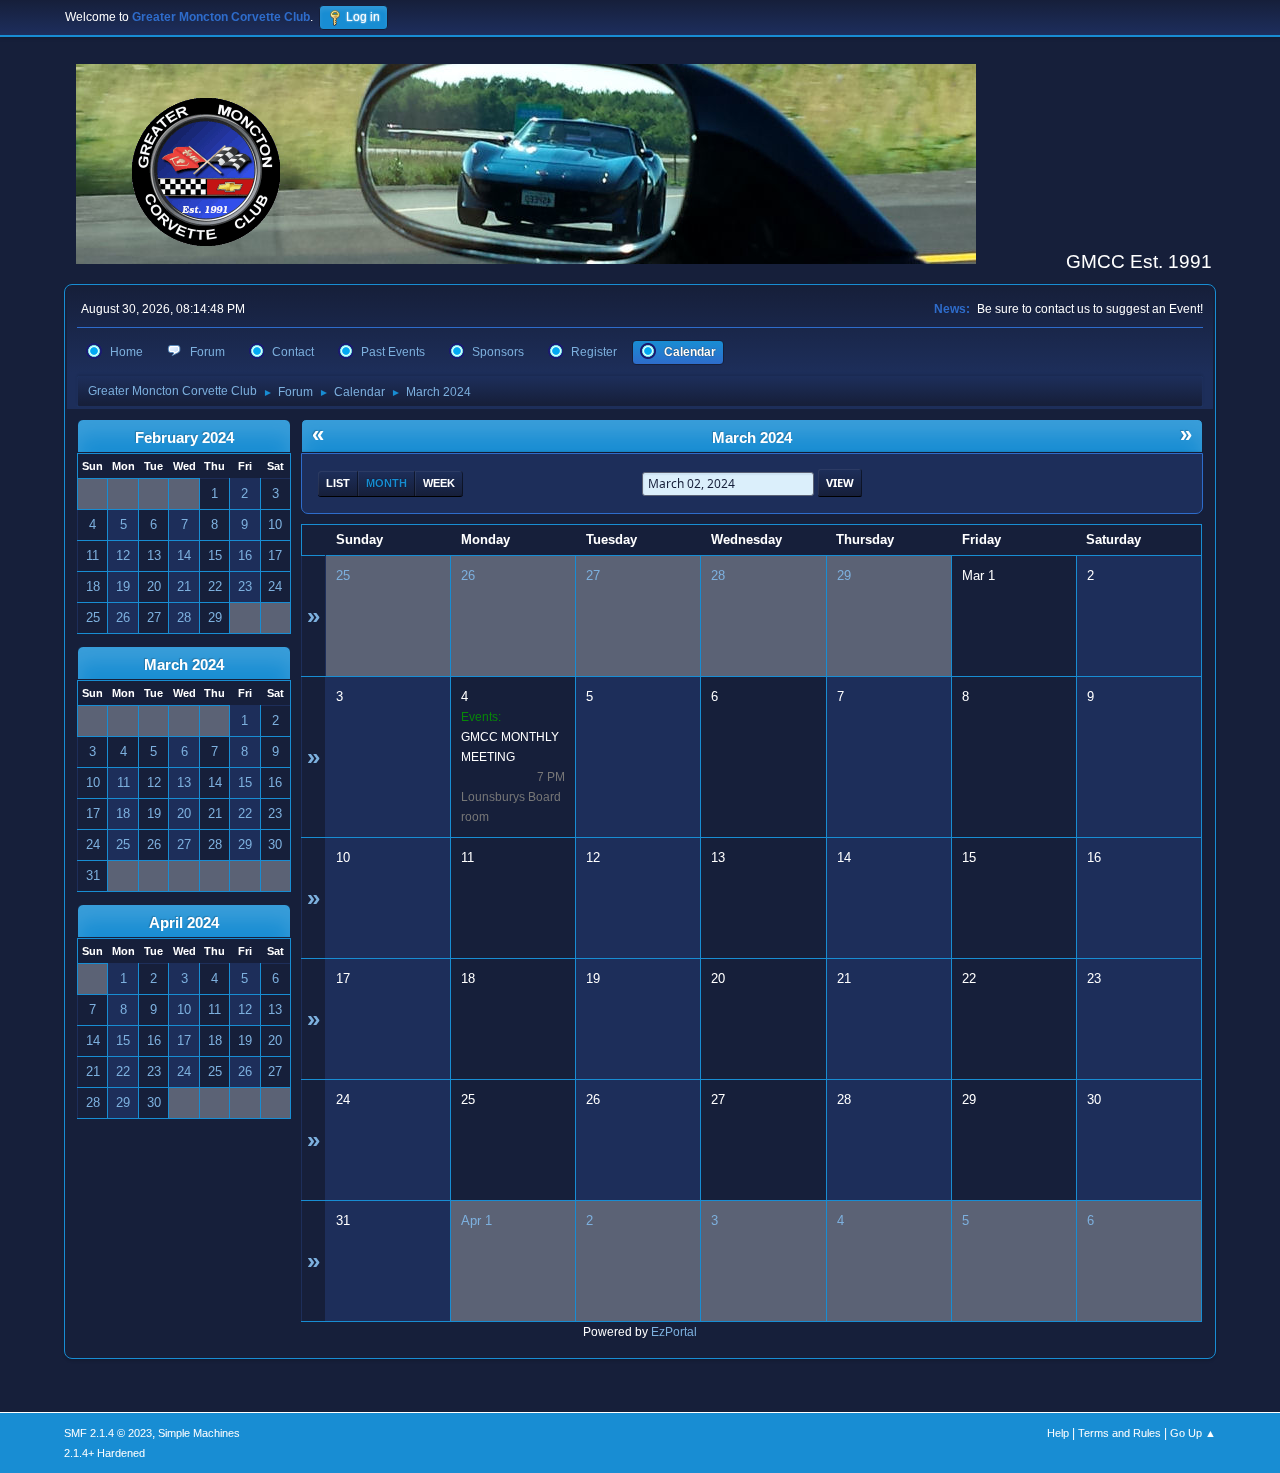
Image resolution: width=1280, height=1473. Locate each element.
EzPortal (674, 1332)
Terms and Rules (1119, 1433)
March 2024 (184, 665)
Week (439, 483)
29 (844, 575)
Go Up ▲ (1193, 1433)
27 (593, 575)
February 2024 (184, 438)
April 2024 (184, 923)
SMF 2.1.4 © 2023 (108, 1433)
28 (718, 575)
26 (468, 575)
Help (1058, 1433)
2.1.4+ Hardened (104, 1453)
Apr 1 (476, 1220)
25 (343, 575)
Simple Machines (199, 1433)
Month (386, 483)
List (338, 483)
